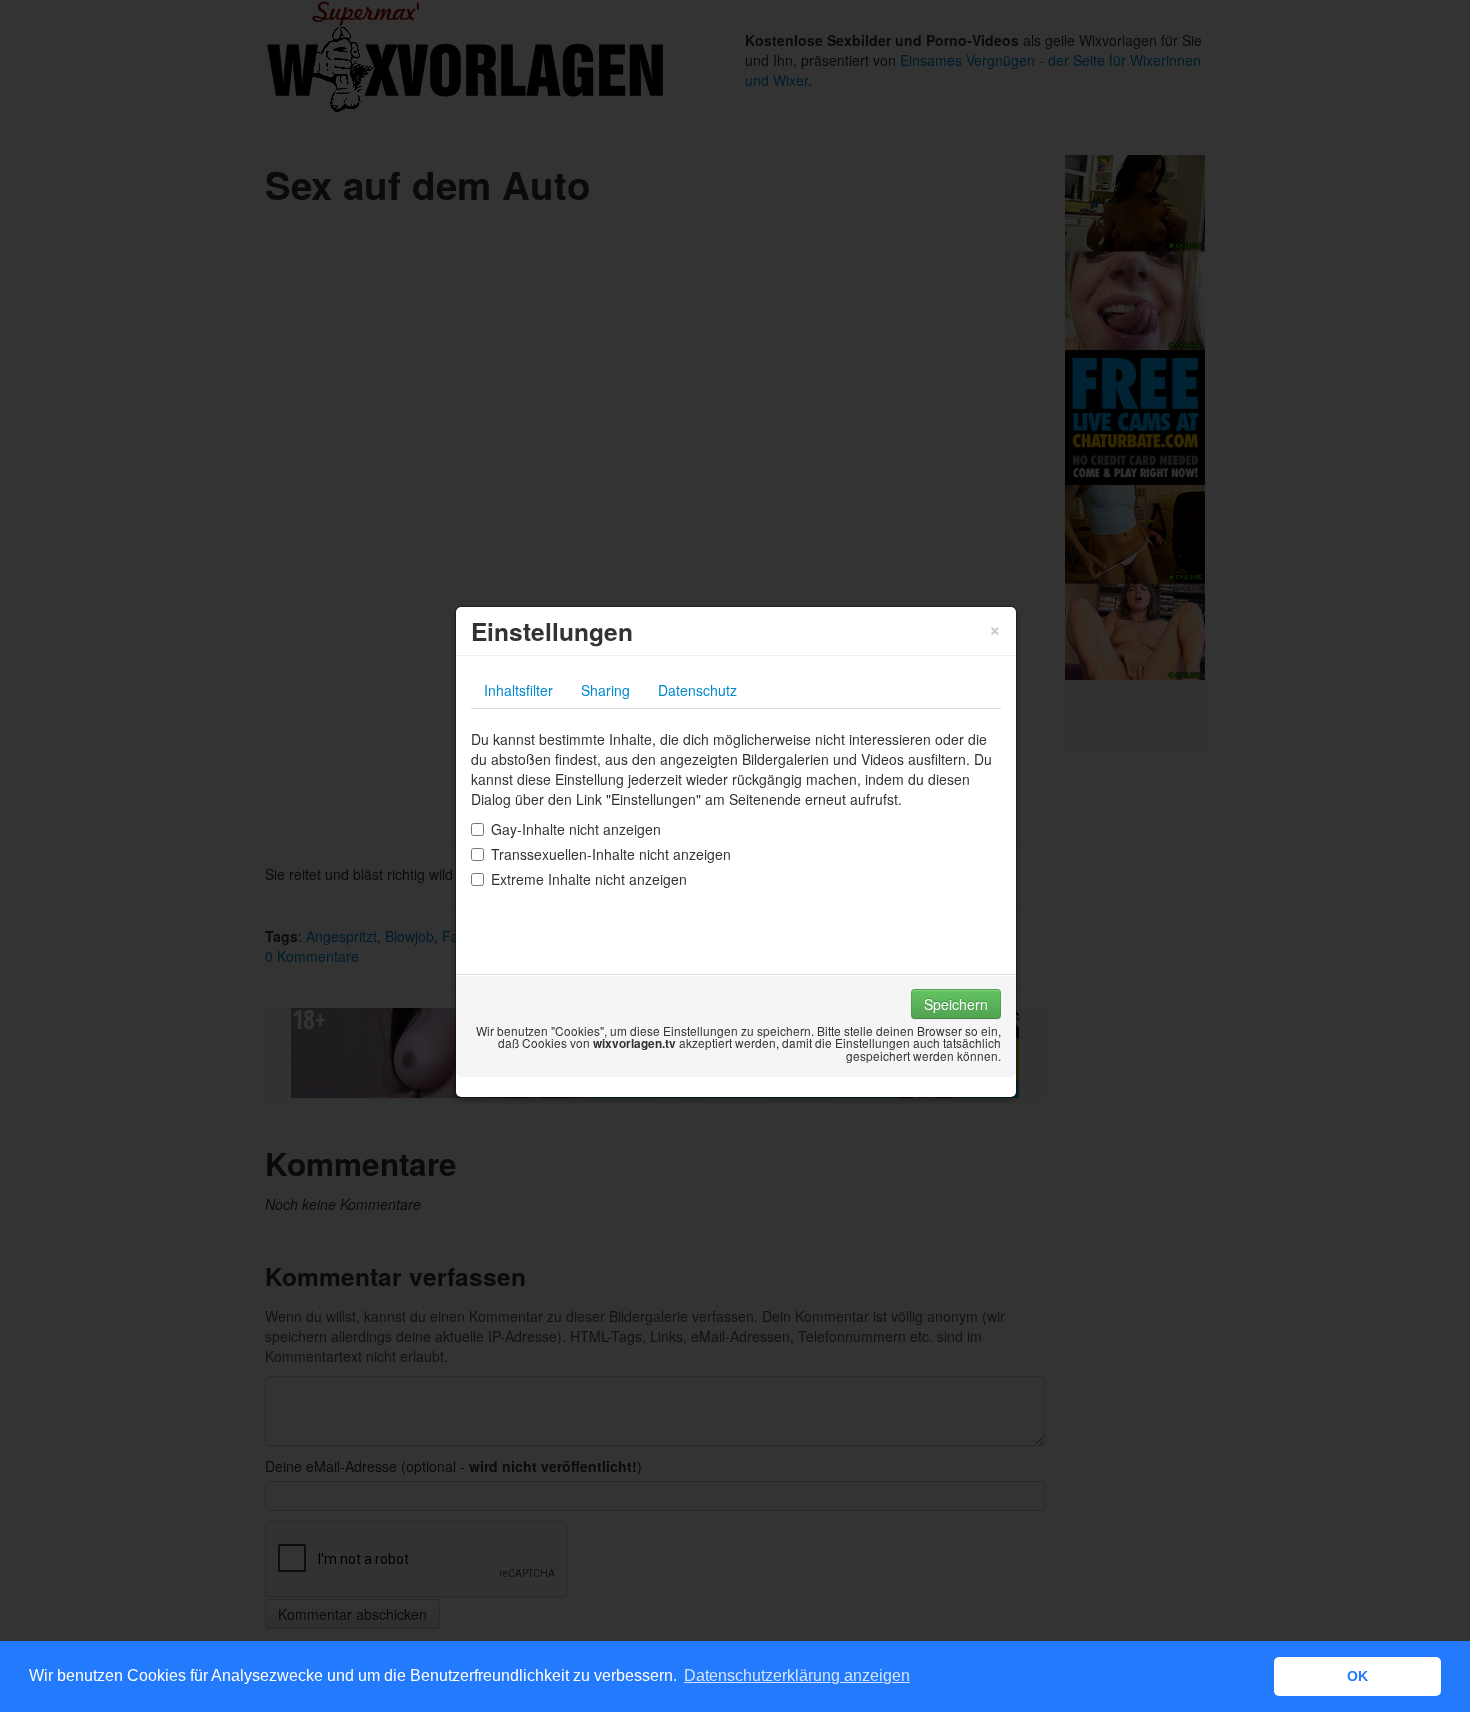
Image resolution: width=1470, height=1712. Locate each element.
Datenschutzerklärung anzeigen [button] (797, 1675)
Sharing (605, 690)
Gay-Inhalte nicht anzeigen (576, 829)
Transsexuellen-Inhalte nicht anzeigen (611, 854)
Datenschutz (697, 690)
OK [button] (1357, 1676)
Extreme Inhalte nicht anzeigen (589, 879)
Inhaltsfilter (518, 690)
